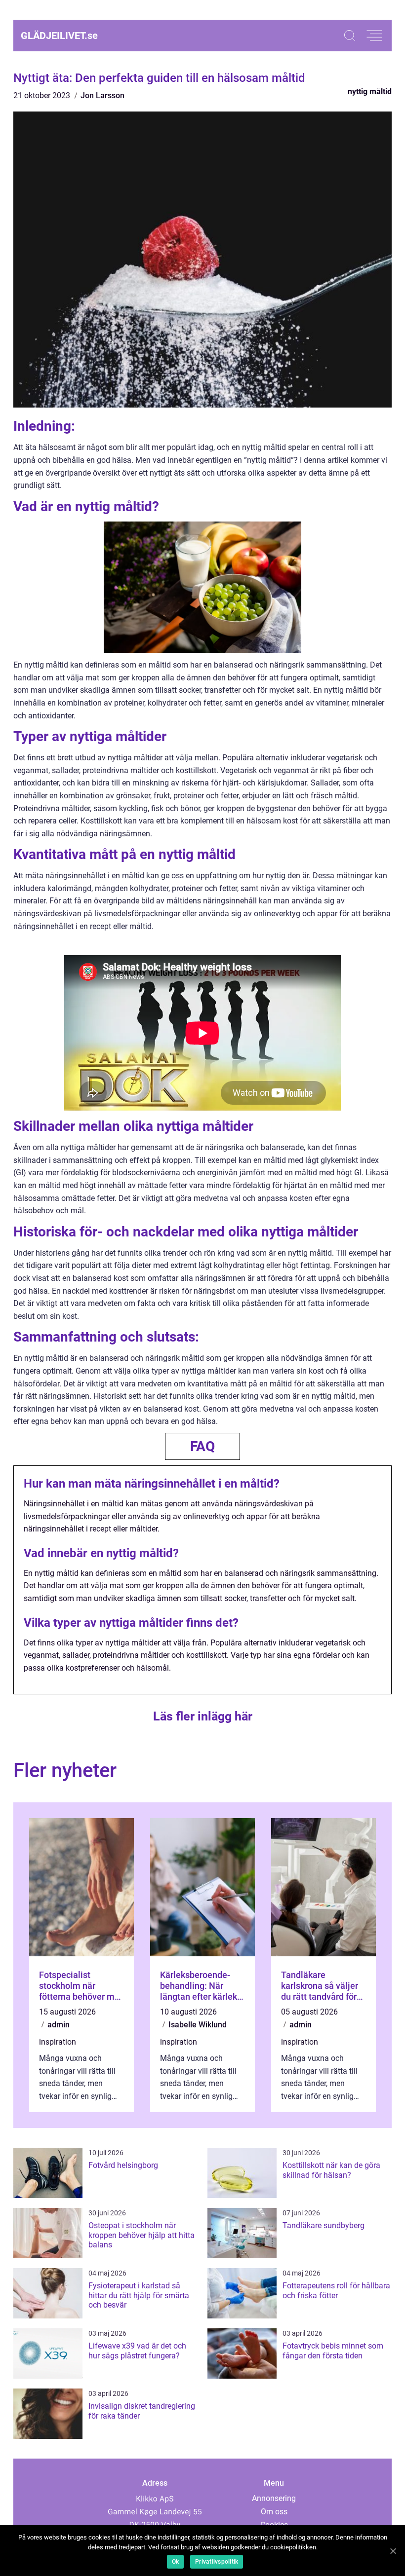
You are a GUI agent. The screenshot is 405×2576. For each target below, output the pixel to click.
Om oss (274, 2512)
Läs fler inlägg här (203, 1716)
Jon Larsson (102, 95)
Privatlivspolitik (217, 2562)
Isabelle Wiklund (198, 2025)
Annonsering (274, 2498)
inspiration (58, 2042)
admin (59, 2025)
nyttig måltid (370, 92)
